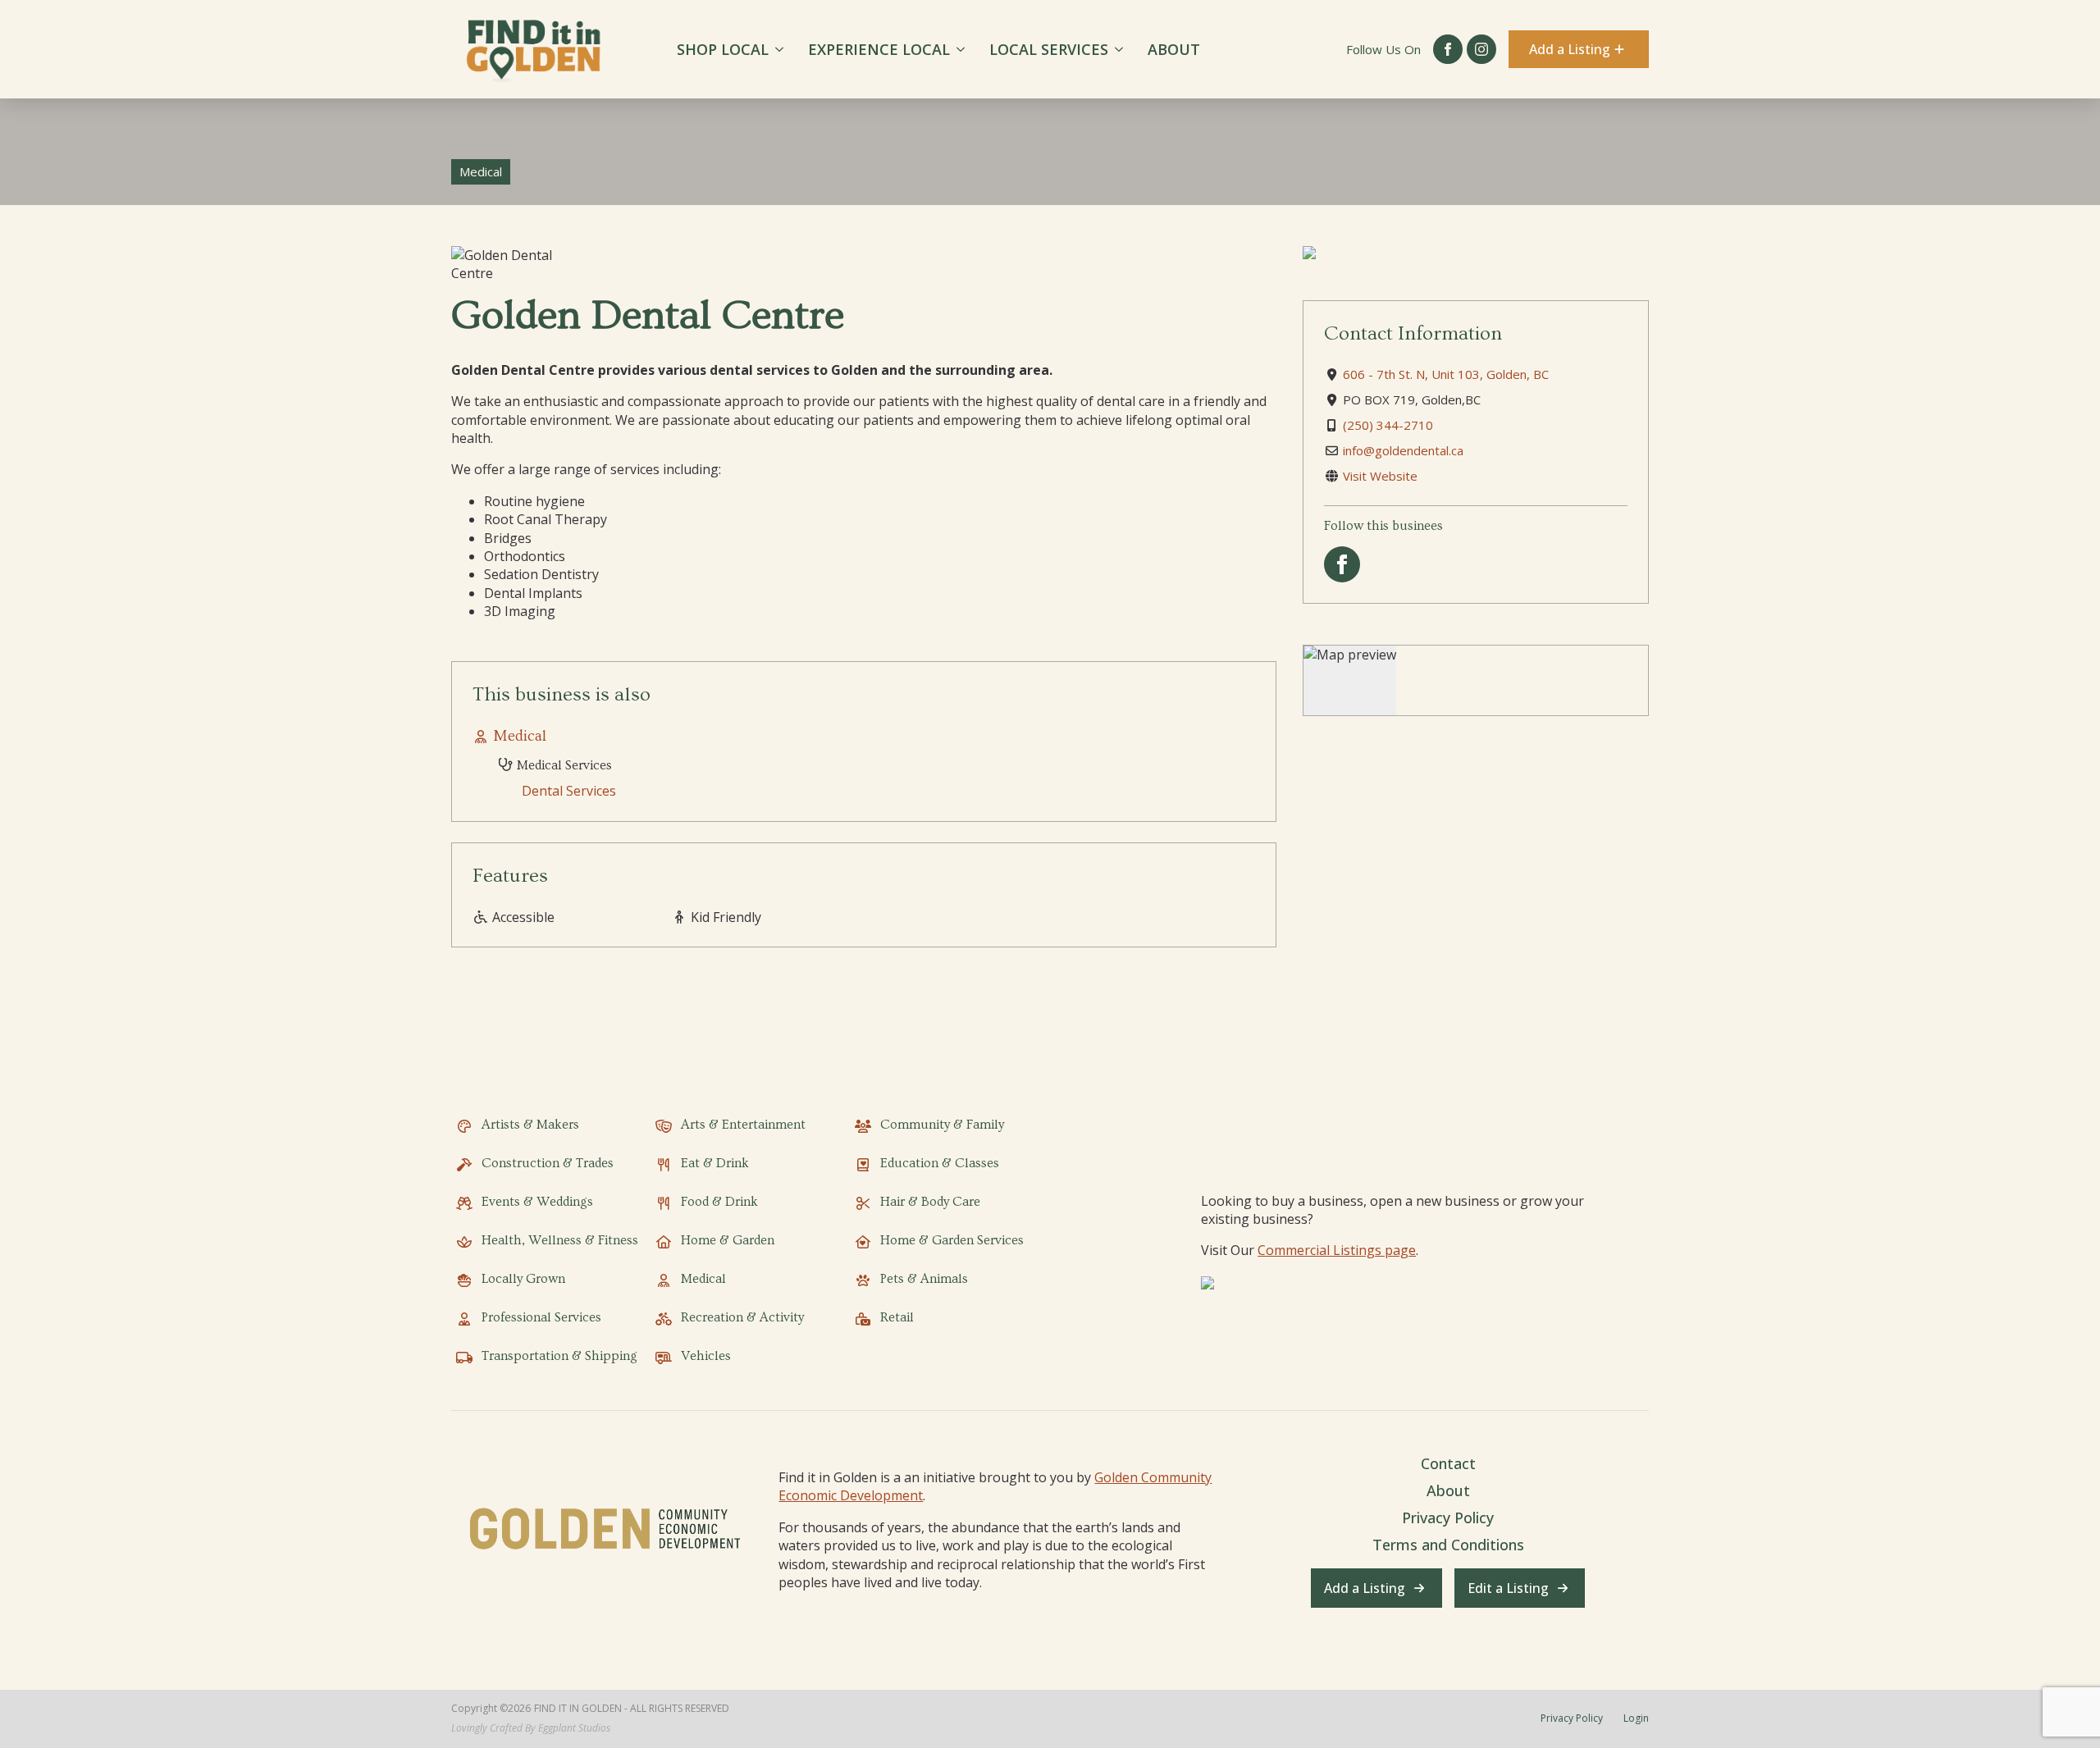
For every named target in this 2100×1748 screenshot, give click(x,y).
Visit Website (1380, 476)
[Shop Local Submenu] (782, 49)
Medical (520, 736)
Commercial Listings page (1337, 1250)
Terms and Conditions (1448, 1545)
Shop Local (723, 49)
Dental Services (569, 791)
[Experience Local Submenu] (963, 49)
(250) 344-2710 (1388, 425)
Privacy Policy (1448, 1518)
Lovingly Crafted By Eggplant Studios (531, 1728)
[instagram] (1481, 49)
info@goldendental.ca (1403, 450)
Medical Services (563, 765)
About (1174, 49)
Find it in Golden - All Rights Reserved (632, 1709)
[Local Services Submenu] (1122, 49)
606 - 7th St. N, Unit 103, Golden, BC (1446, 374)
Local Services (1049, 49)
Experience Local (879, 49)
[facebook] (1448, 49)
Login (1636, 1718)
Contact (1448, 1463)
